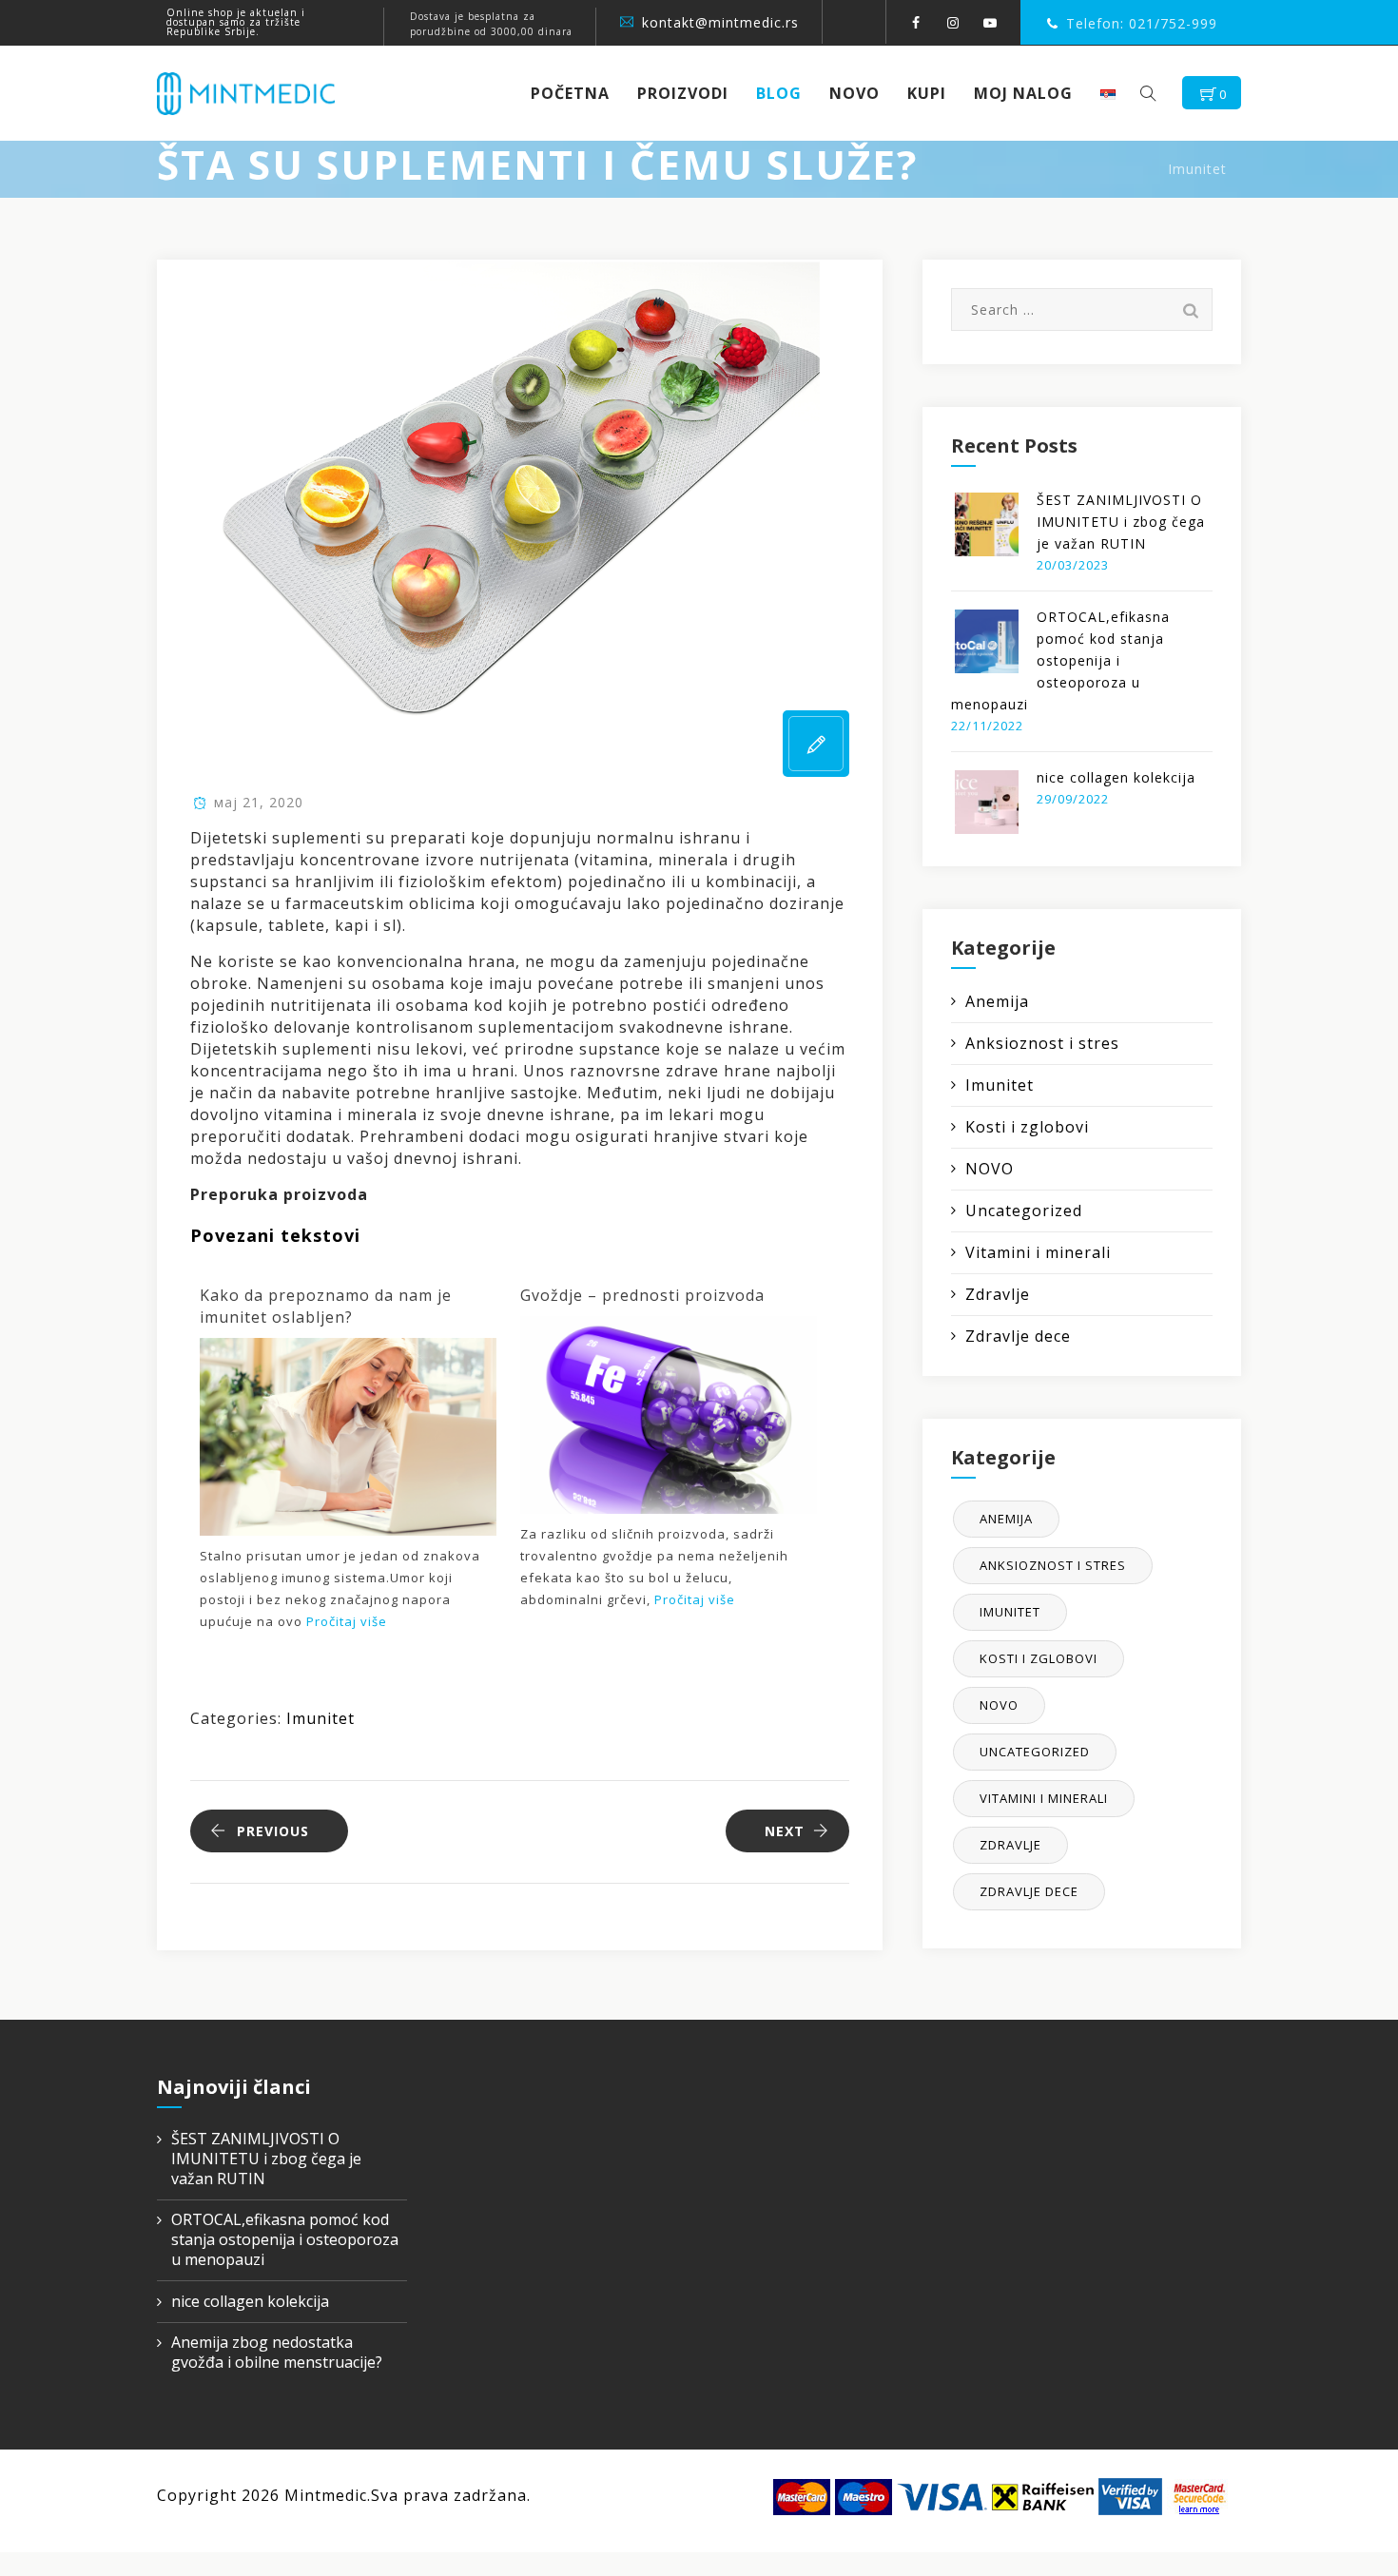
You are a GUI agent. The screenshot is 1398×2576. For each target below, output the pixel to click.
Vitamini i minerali (1038, 1252)
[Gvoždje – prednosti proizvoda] (669, 1413)
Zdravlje (998, 1294)
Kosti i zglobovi (1027, 1127)
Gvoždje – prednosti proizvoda (642, 1295)
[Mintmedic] (246, 93)
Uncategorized (1024, 1211)
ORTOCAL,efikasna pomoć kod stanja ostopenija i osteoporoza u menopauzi (1060, 660)
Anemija (997, 1001)
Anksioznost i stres (1042, 1043)
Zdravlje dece (1018, 1336)
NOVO (854, 93)
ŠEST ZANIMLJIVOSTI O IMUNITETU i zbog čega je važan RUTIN (1121, 522)
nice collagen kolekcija (1116, 777)
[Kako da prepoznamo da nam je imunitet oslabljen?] (348, 1435)
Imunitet (320, 1718)
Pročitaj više (347, 1621)
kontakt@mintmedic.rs (720, 22)
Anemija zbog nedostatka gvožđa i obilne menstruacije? (277, 2353)
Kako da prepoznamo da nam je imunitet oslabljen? (326, 1306)
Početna (570, 93)
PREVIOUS (273, 1831)
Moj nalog (1023, 93)
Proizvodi (683, 93)
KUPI (927, 93)
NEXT (785, 1831)
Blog (779, 93)
